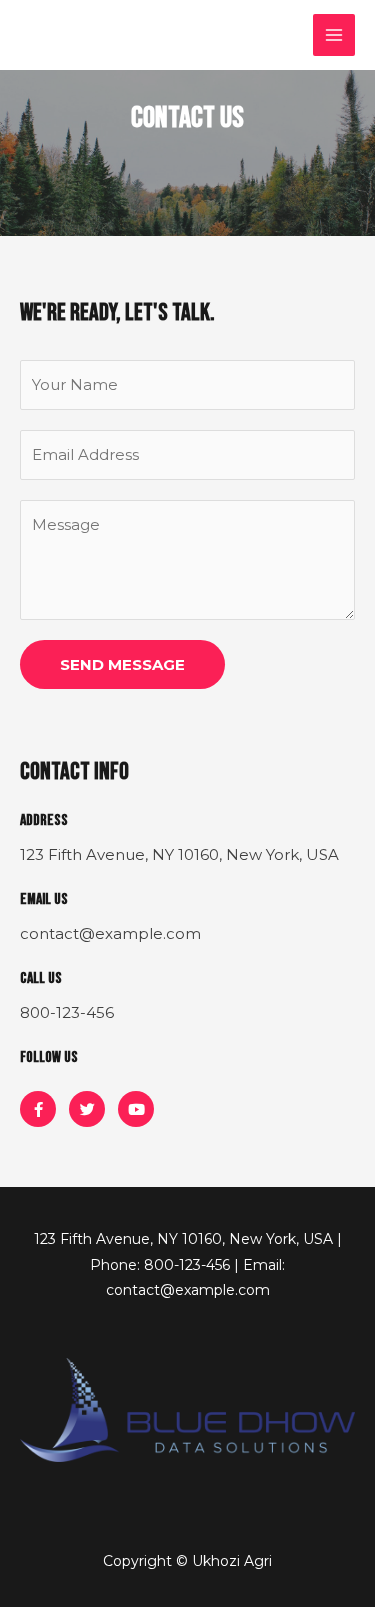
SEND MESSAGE (122, 664)
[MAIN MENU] (334, 35)
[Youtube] (136, 1109)
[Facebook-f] (38, 1109)
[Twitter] (87, 1109)
